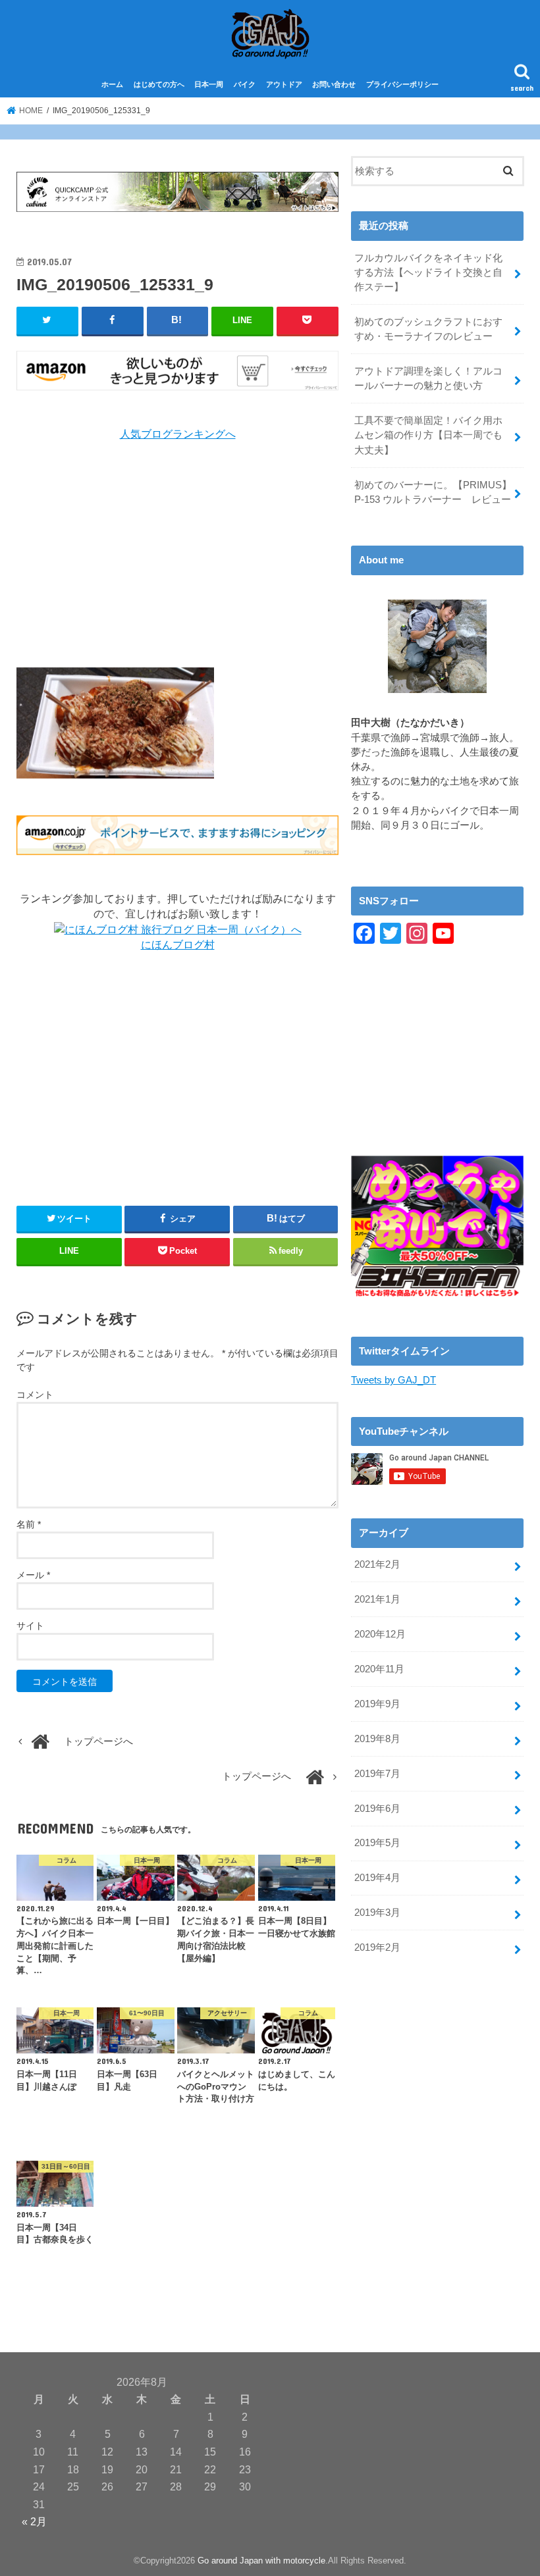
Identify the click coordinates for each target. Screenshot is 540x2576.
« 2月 (34, 2521)
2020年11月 (379, 1669)
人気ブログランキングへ (178, 434)
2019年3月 (377, 1913)
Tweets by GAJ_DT (393, 1380)
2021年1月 (377, 1599)
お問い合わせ (334, 84)
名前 (29, 1524)
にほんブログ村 (178, 945)
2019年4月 (377, 1878)
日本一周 (209, 84)
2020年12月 (380, 1634)
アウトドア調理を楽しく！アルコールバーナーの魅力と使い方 (428, 378)
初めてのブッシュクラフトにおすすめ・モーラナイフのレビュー (428, 329)
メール (33, 1575)
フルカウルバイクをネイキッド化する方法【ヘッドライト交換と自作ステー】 (428, 272)
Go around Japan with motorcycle (261, 2561)
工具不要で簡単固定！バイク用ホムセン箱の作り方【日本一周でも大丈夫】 (428, 435)
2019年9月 (377, 1704)
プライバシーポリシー (402, 84)
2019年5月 (377, 1843)
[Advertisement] (177, 555)
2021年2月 (377, 1564)
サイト (30, 1626)
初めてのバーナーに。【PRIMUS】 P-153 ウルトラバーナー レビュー (433, 492)
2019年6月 (377, 1809)
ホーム (112, 84)
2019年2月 (377, 1947)
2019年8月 (377, 1739)
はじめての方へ (159, 84)
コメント (35, 1395)
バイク (245, 84)
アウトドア (284, 84)
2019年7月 (377, 1774)
